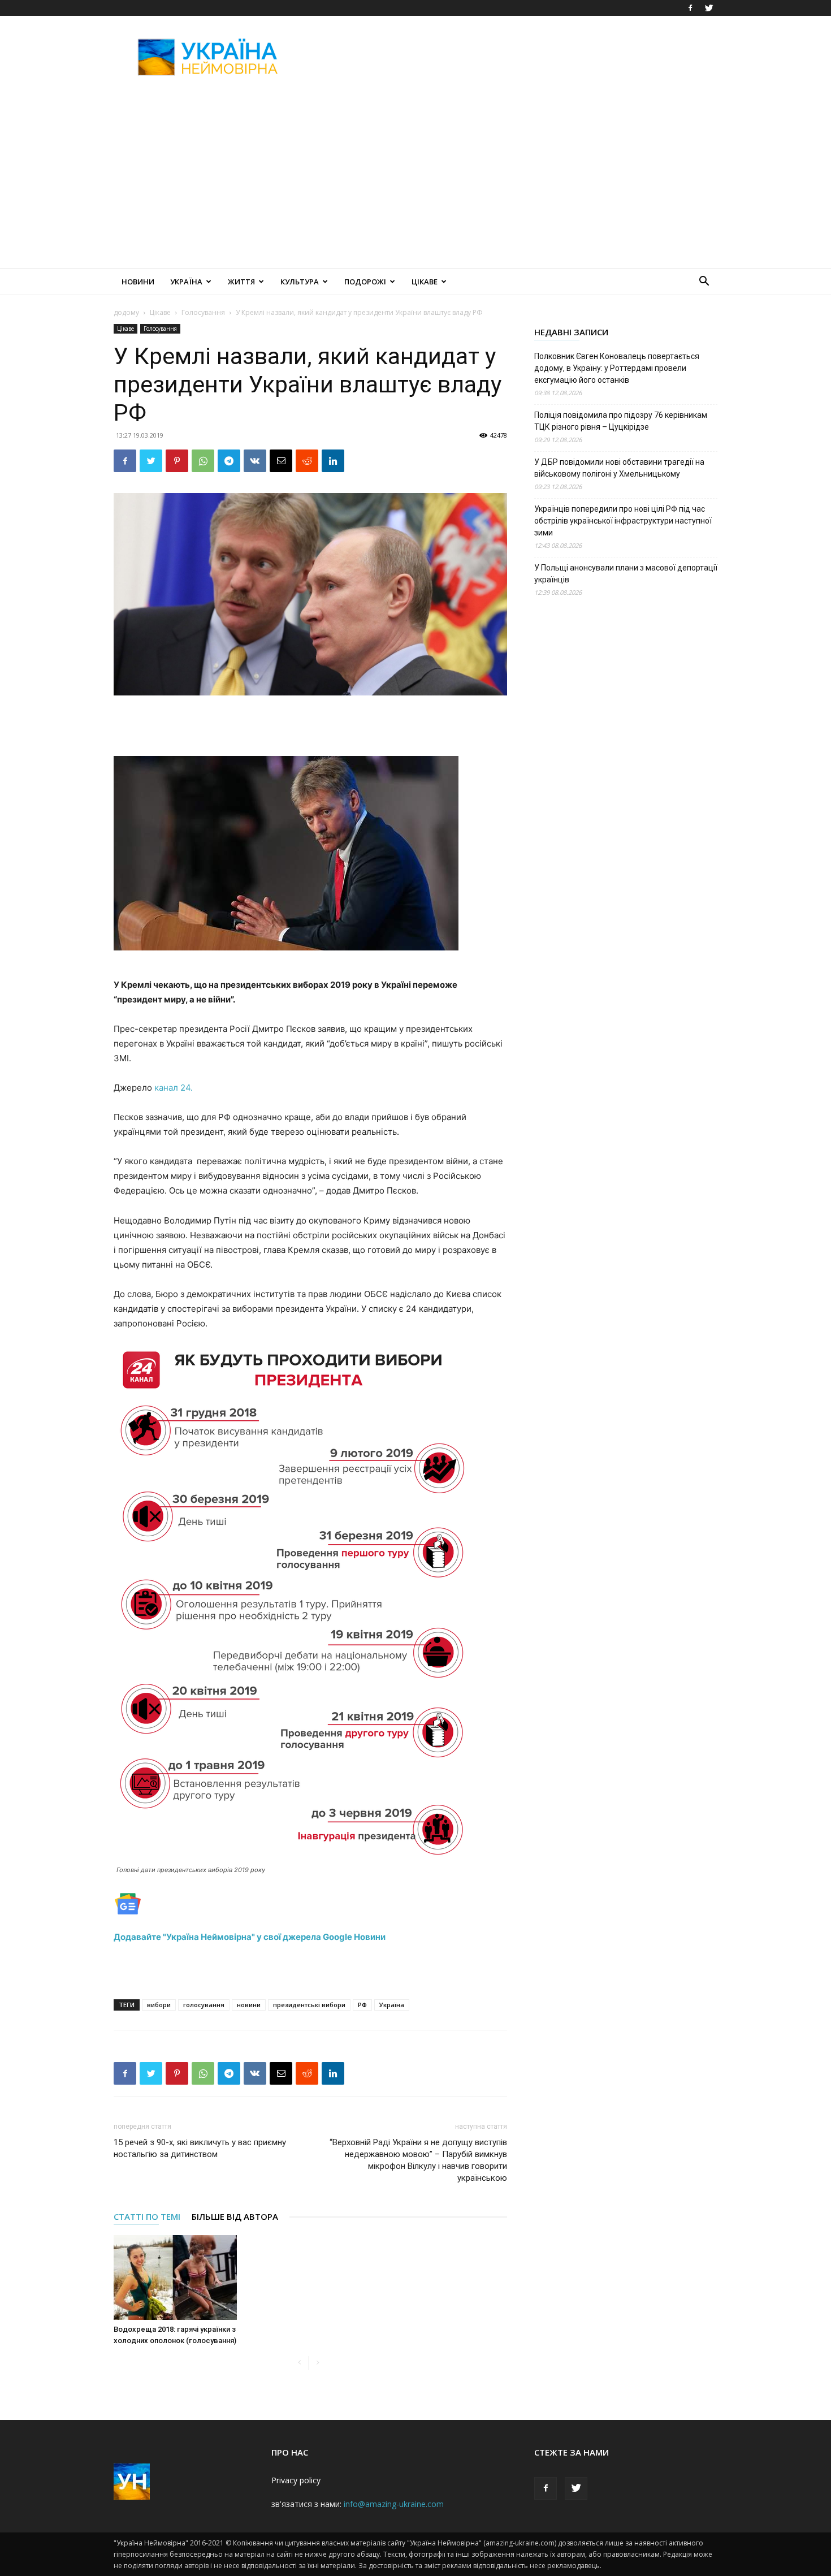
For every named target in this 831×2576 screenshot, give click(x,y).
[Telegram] (229, 461)
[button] (704, 282)
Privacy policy (296, 2480)
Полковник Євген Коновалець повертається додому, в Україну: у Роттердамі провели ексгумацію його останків (617, 368)
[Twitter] (709, 8)
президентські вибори (309, 2005)
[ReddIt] (307, 461)
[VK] (255, 461)
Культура (300, 282)
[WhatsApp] (203, 461)
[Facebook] (690, 8)
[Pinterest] (177, 461)
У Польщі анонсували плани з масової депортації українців (626, 574)
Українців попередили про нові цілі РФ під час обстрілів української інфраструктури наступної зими (623, 521)
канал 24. (174, 1088)
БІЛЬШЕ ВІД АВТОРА (235, 2216)
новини (249, 2005)
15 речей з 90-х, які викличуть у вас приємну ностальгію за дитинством (200, 2148)
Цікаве (425, 282)
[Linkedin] (333, 461)
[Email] (281, 461)
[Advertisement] (512, 57)
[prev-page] (299, 2363)
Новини (138, 282)
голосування (204, 2005)
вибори (159, 2005)
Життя (241, 282)
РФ (362, 2005)
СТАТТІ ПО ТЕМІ (147, 2216)
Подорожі (365, 282)
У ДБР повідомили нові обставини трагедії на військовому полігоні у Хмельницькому (619, 468)
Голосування (203, 312)
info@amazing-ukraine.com (394, 2504)
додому (126, 312)
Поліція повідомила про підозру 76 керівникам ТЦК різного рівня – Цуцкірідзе (621, 421)
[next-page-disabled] (317, 2363)
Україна (186, 282)
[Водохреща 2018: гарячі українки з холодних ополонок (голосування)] (175, 2277)
